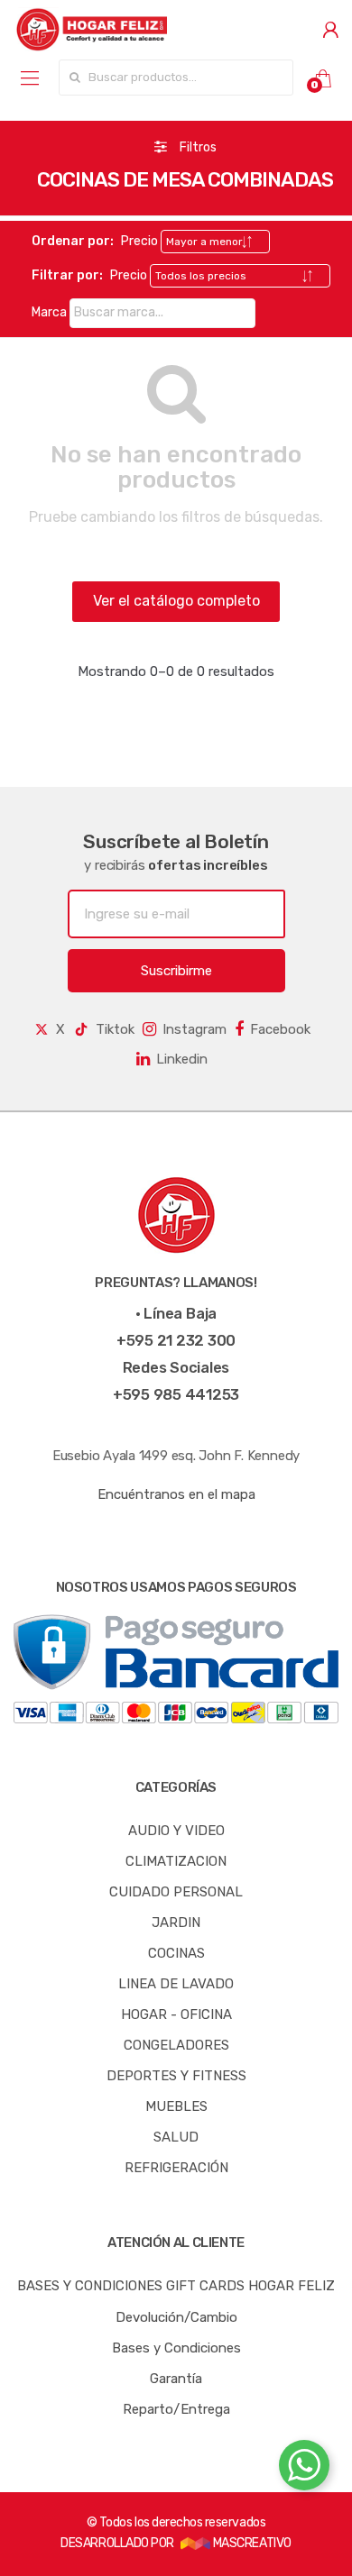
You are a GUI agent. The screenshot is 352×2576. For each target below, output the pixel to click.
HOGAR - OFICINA (176, 2014)
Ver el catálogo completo (176, 601)
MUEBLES (176, 2106)
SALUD (176, 2137)
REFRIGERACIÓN (176, 2168)
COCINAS (176, 1953)
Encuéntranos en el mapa (176, 1494)
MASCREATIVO (250, 2543)
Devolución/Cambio (176, 2317)
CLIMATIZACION (176, 1861)
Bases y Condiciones (176, 2348)
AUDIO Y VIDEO (176, 1831)
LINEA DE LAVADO (176, 1984)
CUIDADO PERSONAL (176, 1892)
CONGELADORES (176, 2045)
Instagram (195, 1029)
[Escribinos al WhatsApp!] (304, 2469)
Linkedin (182, 1059)
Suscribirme (176, 971)
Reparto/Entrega (176, 2409)
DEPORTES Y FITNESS (176, 2076)
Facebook (280, 1029)
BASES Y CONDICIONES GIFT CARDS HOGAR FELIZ (176, 2286)
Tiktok (115, 1029)
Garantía (176, 2379)
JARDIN (176, 1923)
